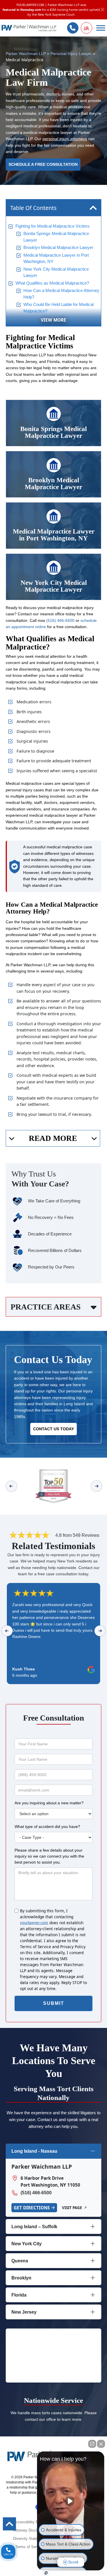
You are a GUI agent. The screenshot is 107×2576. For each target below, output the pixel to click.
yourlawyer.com (34, 1923)
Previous (11, 1486)
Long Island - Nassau (34, 2151)
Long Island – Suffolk (34, 2227)
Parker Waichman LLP (26, 54)
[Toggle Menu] (101, 28)
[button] (86, 28)
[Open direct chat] (92, 2444)
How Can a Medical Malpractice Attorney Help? (61, 294)
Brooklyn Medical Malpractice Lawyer (58, 248)
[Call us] (73, 28)
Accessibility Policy (30, 2522)
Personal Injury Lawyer (71, 54)
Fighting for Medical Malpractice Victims (53, 226)
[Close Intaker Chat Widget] (101, 2444)
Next (97, 1486)
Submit (54, 2003)
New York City (27, 2244)
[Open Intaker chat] (46, 2573)
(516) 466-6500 (60, 621)
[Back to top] (9, 2524)
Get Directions (32, 2208)
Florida (19, 2295)
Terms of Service (30, 2547)
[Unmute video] (71, 2501)
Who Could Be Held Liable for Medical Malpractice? (58, 308)
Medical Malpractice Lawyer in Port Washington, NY (56, 259)
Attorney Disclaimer (30, 2530)
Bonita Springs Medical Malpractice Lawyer (56, 237)
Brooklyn (21, 2278)
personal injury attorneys (65, 139)
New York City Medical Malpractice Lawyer (56, 272)
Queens (20, 2261)
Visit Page (72, 2208)
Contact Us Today (53, 1429)
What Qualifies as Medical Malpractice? (52, 283)
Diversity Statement (30, 2539)
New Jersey (24, 2312)
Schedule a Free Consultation (43, 165)
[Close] (103, 10)
